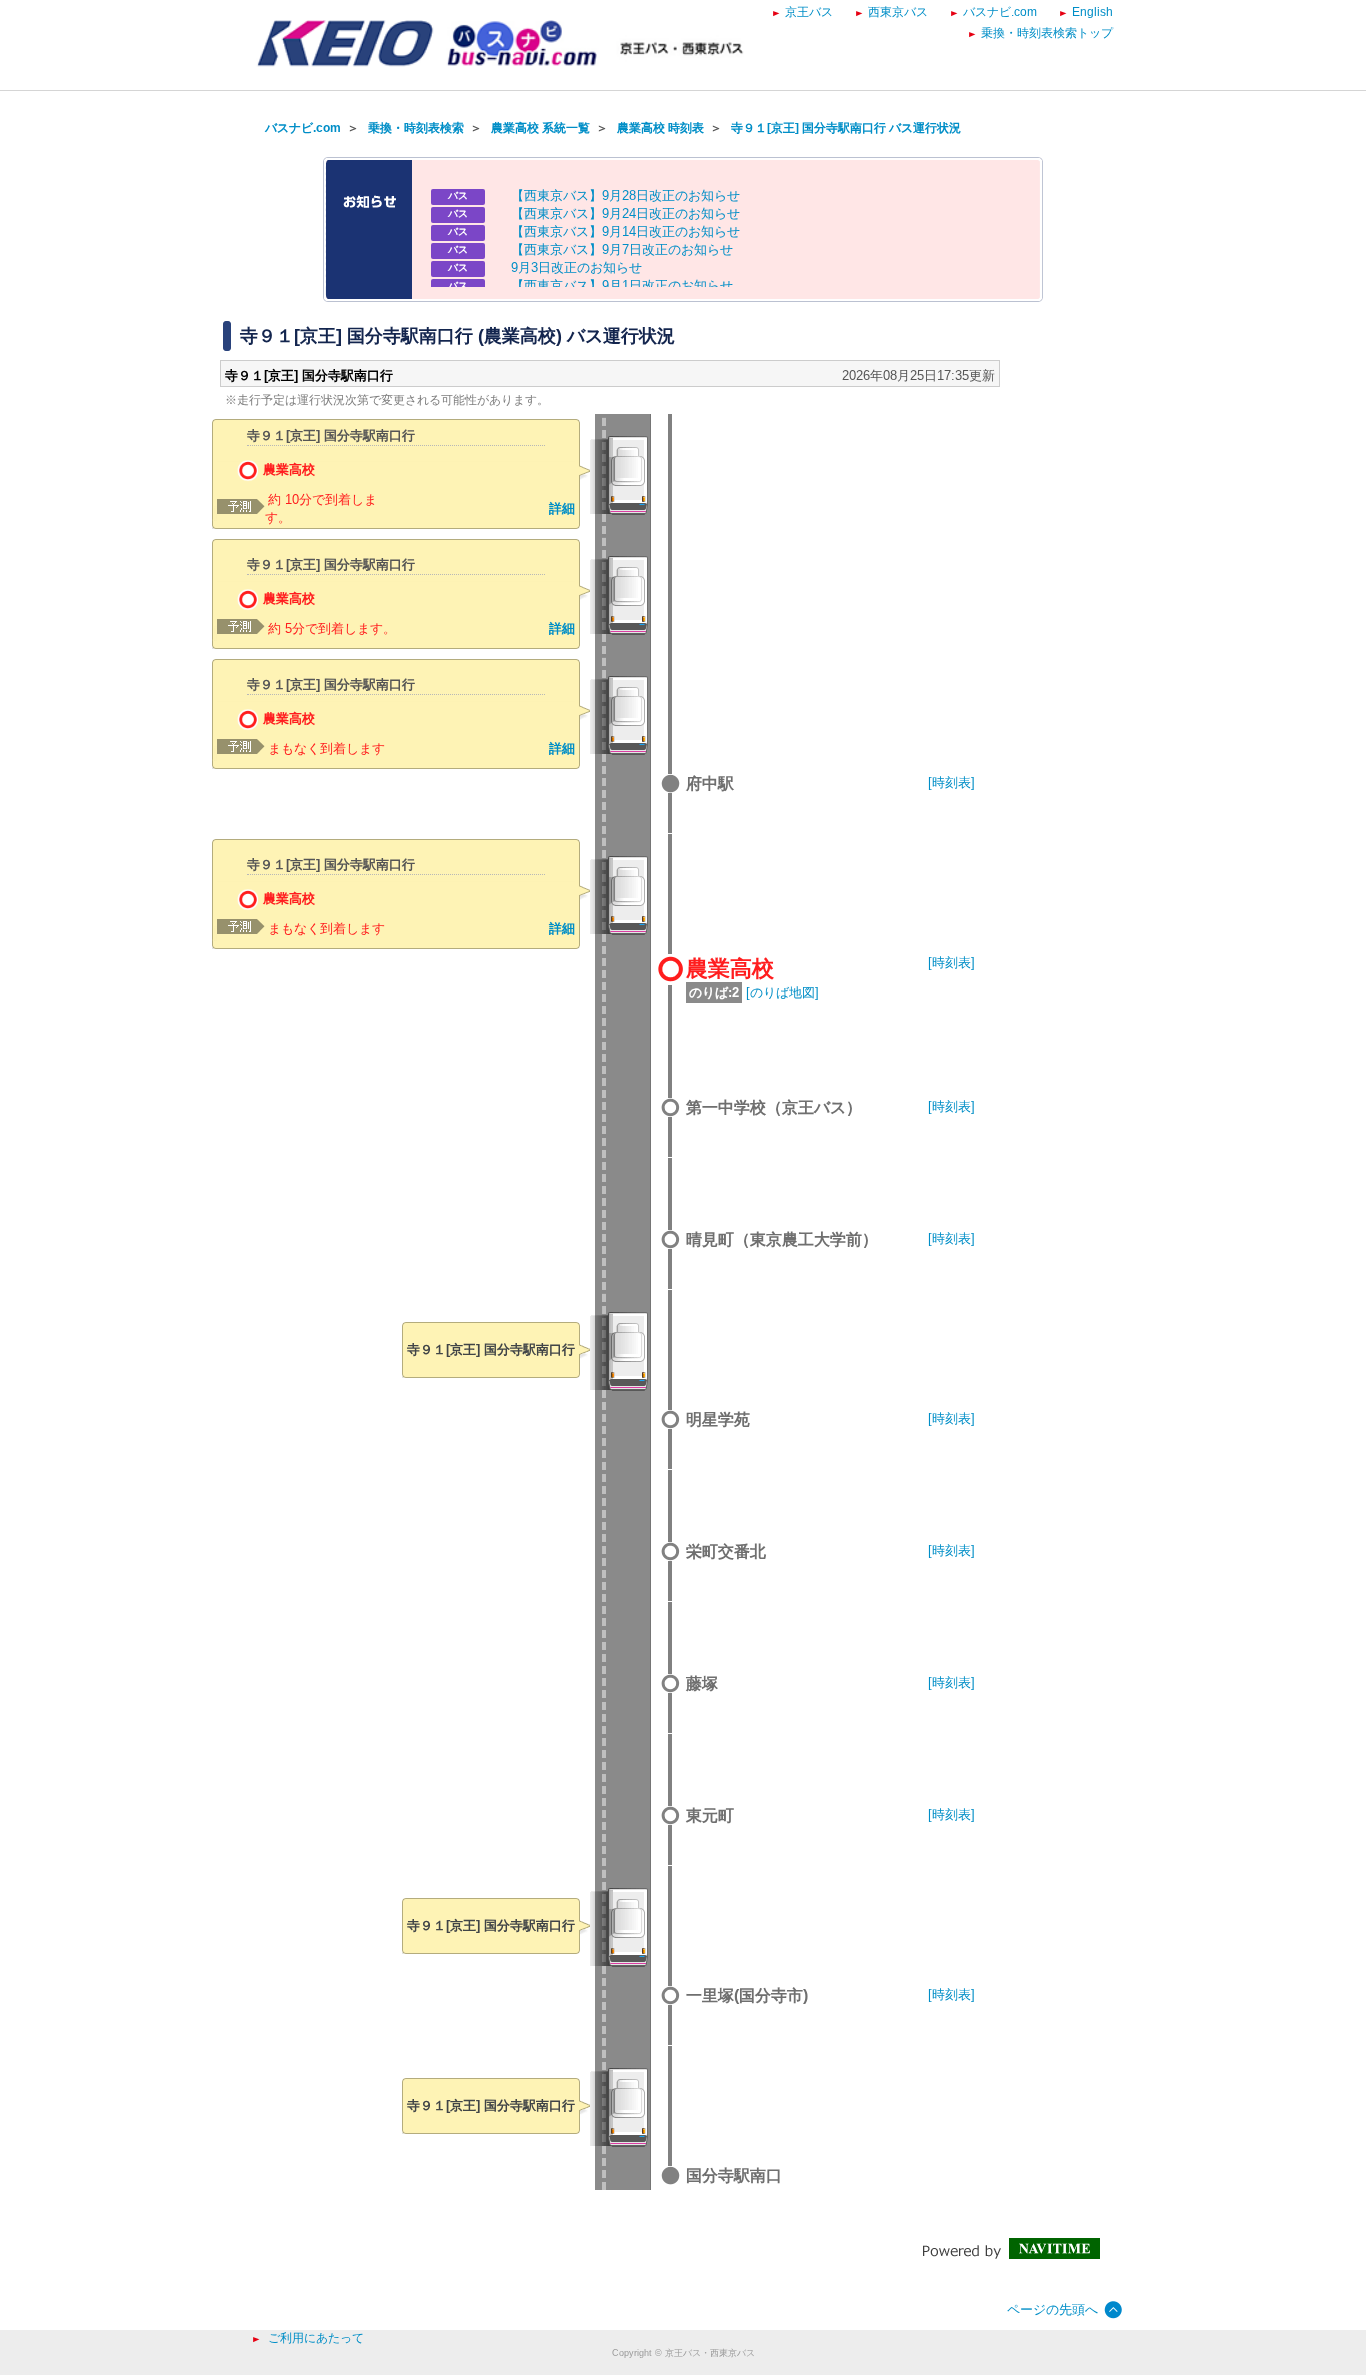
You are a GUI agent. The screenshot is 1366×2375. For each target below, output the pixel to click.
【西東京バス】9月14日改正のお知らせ (625, 231)
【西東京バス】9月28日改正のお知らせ (625, 195)
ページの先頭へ (1052, 2309)
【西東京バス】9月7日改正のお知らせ (622, 249)
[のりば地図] (782, 992)
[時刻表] (951, 782)
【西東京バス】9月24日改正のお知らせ (625, 213)
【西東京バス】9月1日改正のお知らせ (622, 285)
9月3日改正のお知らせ (576, 267)
